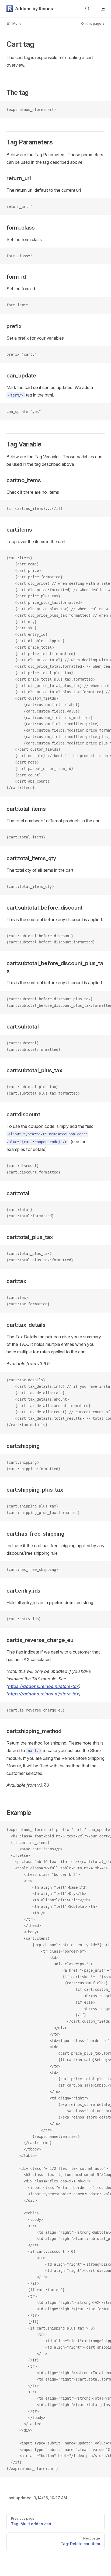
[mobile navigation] (102, 9)
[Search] (87, 9)
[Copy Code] (102, 110)
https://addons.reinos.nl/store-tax (44, 1686)
